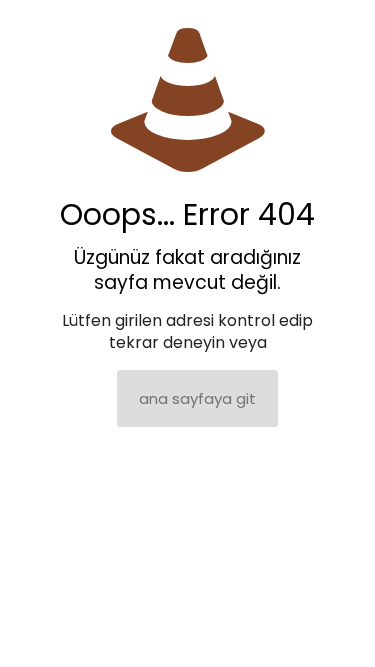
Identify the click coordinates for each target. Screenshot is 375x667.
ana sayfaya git (197, 398)
